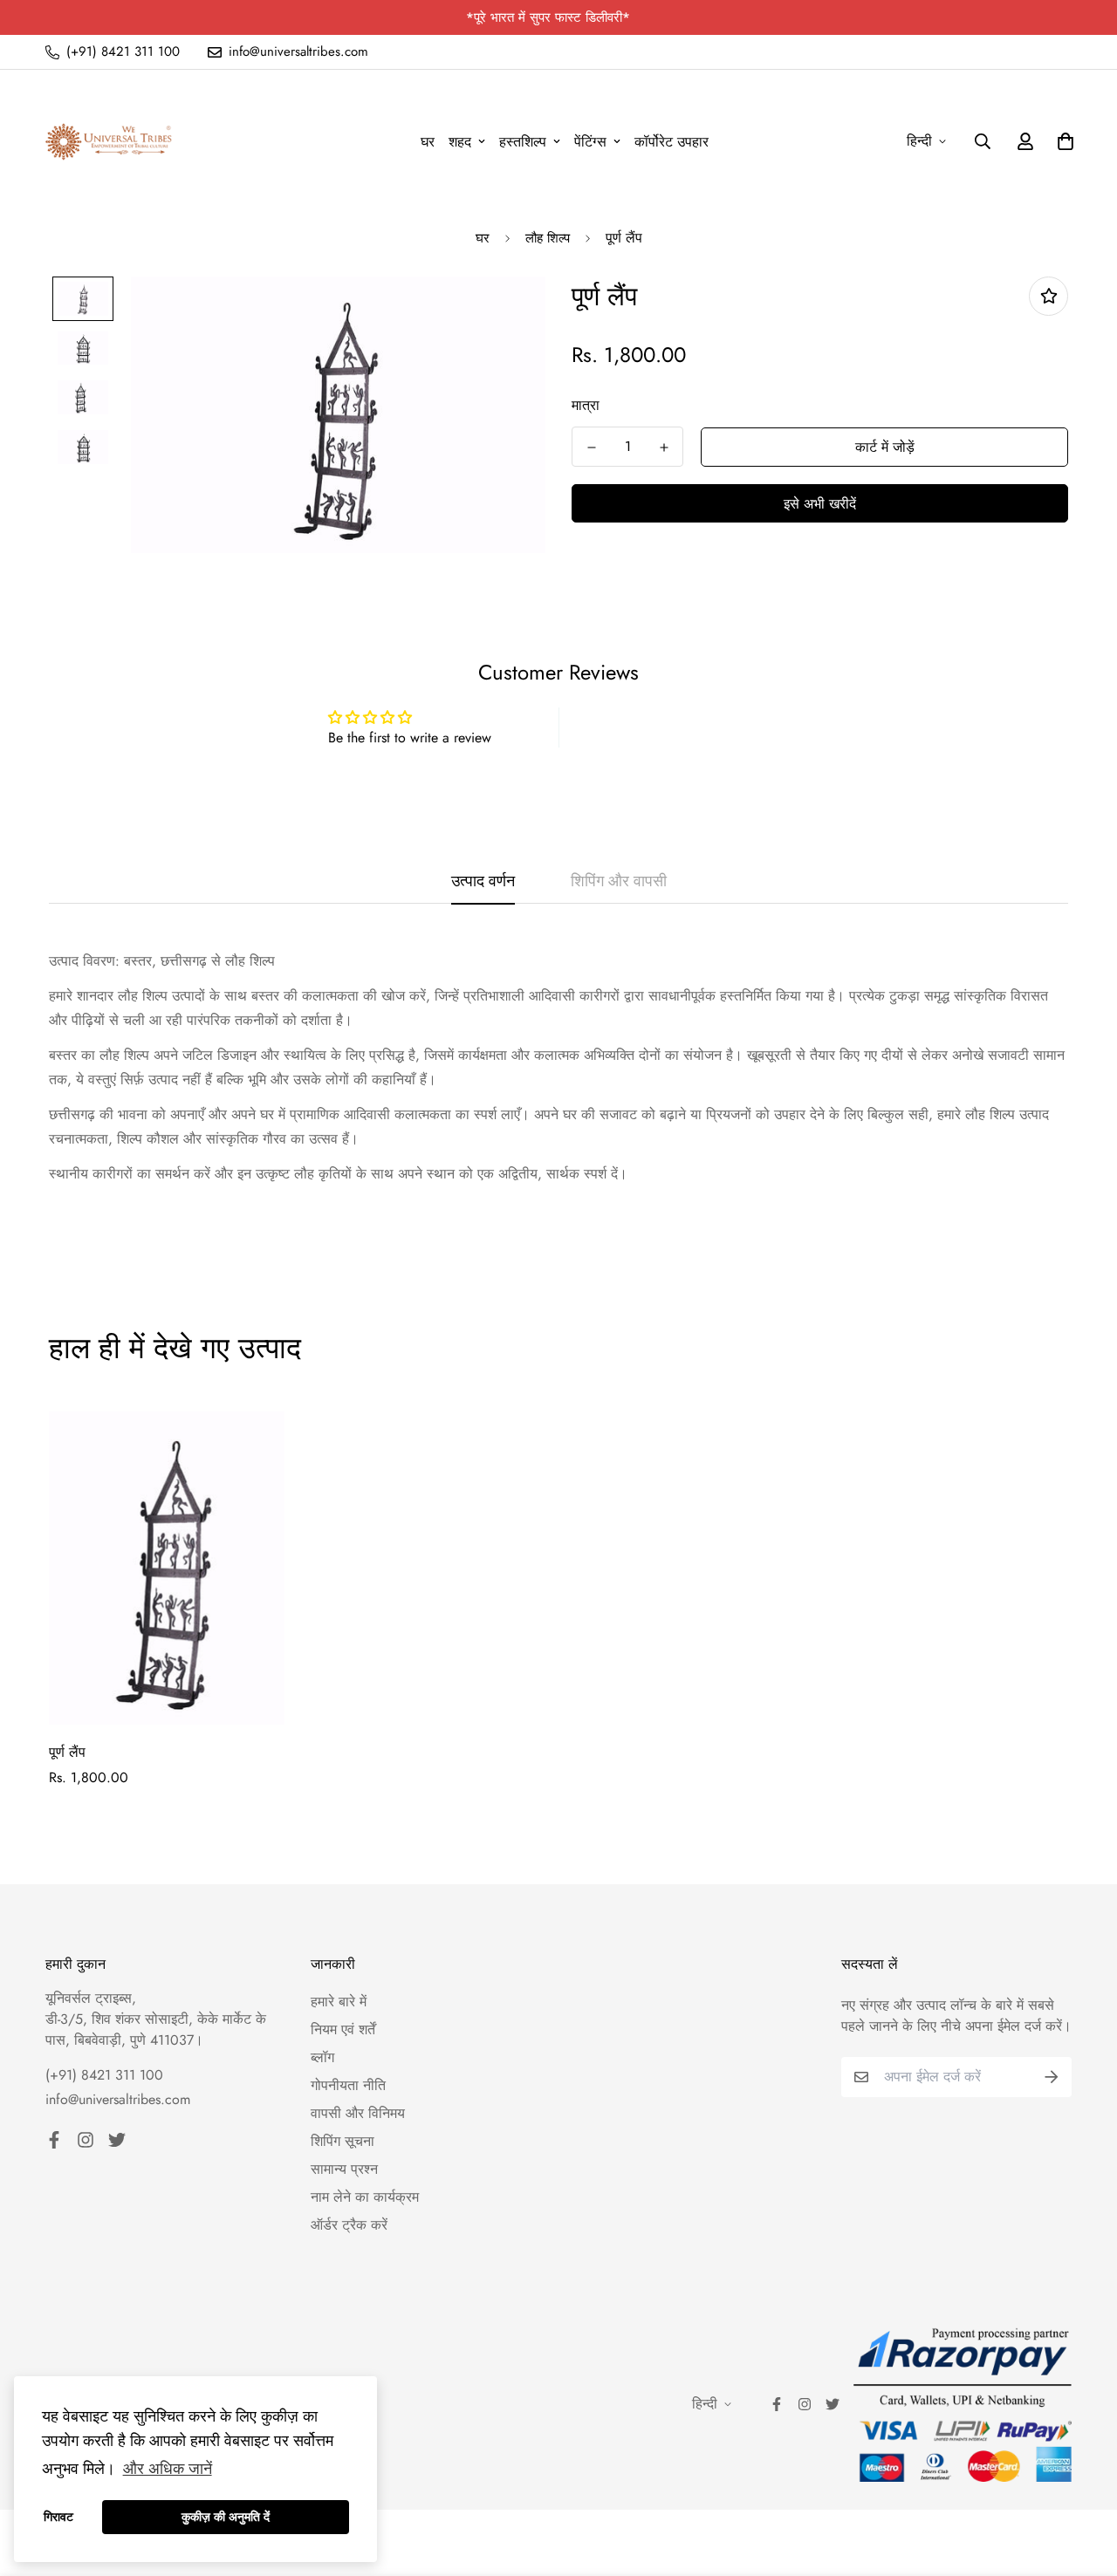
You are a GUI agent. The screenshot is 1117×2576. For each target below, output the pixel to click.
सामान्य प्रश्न (344, 2169)
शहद (460, 142)
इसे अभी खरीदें (820, 504)
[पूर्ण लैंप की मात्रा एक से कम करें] (591, 448)
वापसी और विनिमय (358, 2113)
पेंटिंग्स (590, 142)
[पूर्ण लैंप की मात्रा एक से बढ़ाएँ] (664, 448)
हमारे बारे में (339, 2002)
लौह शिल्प (548, 238)
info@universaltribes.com (118, 2099)
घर (428, 142)
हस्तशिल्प (523, 142)
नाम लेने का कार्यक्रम (365, 2197)
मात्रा (586, 405)
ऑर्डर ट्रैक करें (349, 2225)
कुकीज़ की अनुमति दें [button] (226, 2517)
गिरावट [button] (58, 2517)
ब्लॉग (322, 2057)
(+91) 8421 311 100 (104, 2075)
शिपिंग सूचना (343, 2141)
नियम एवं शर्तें (343, 2029)
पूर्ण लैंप (67, 1752)
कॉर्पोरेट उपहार (672, 142)
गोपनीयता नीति (348, 2085)
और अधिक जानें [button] (168, 2469)
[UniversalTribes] (109, 142)
